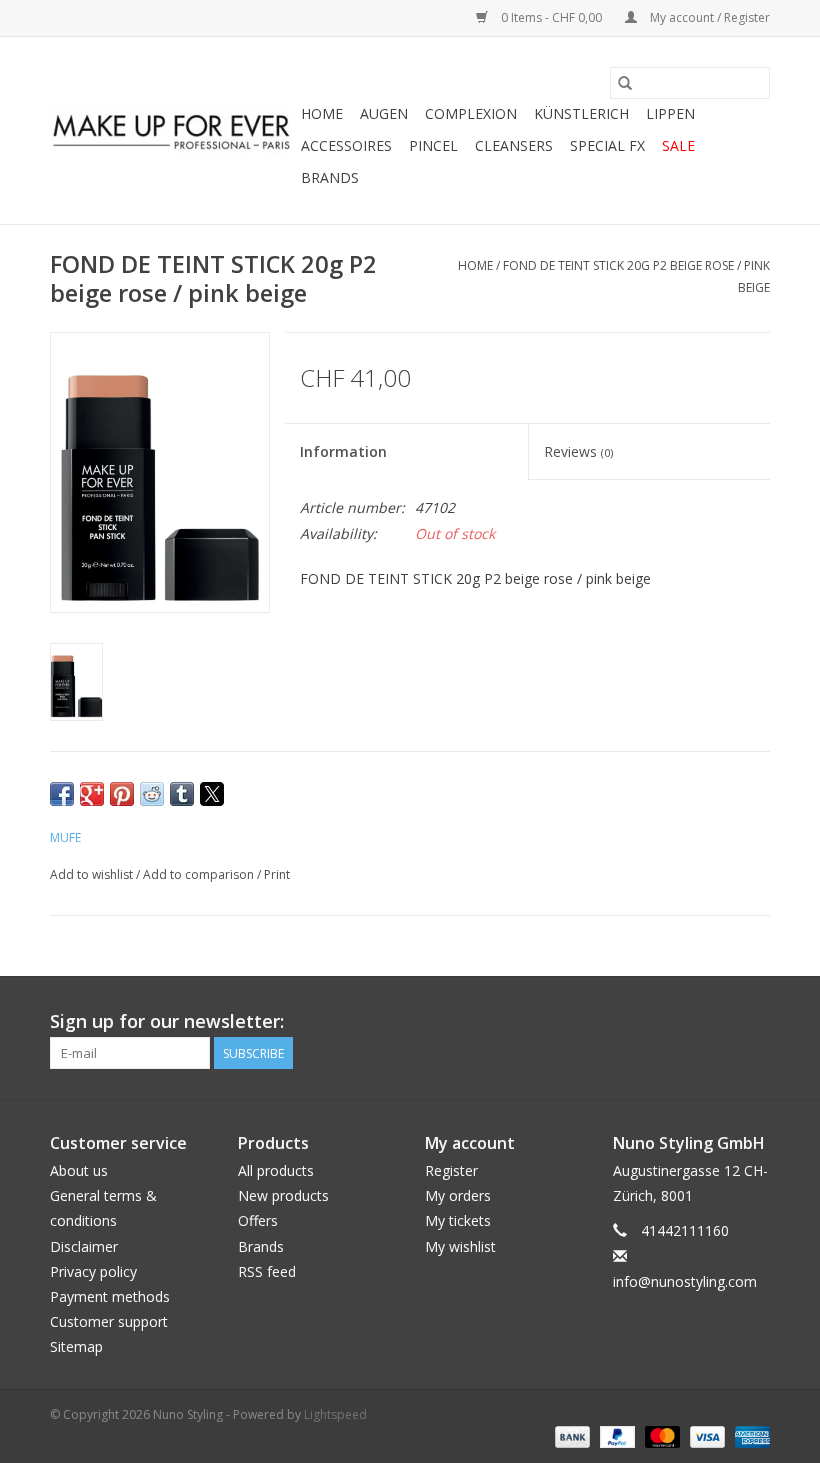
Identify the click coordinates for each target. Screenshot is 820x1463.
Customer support (109, 1321)
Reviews (578, 451)
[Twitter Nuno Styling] (682, 1022)
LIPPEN (670, 113)
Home (322, 113)
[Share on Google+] (92, 794)
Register (451, 1170)
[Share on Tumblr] (182, 794)
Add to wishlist (93, 874)
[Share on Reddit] (152, 794)
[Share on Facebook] (62, 794)
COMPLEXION (471, 113)
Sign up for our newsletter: (167, 1021)
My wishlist (460, 1246)
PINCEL (433, 145)
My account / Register (708, 17)
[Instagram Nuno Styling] (754, 1022)
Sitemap (76, 1346)
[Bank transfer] (570, 1435)
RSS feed (267, 1271)
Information (343, 451)
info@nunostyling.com (685, 1281)
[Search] (625, 83)
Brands (330, 177)
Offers (258, 1220)
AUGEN (384, 113)
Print (277, 874)
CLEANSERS (514, 145)
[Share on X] (212, 794)
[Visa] (705, 1435)
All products (276, 1170)
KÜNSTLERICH (581, 113)
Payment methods (110, 1296)
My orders (458, 1195)
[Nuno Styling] (172, 131)
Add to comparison (200, 874)
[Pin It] (122, 794)
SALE (678, 145)
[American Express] (749, 1435)
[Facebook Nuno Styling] (646, 1022)
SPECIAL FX (607, 145)
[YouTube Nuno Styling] (718, 1022)
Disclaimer (84, 1246)
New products (283, 1195)
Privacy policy (93, 1271)
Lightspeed (335, 1414)
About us (79, 1170)
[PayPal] (615, 1435)
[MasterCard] (660, 1435)
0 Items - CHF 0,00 (551, 17)
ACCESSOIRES (346, 145)
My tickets (458, 1220)
